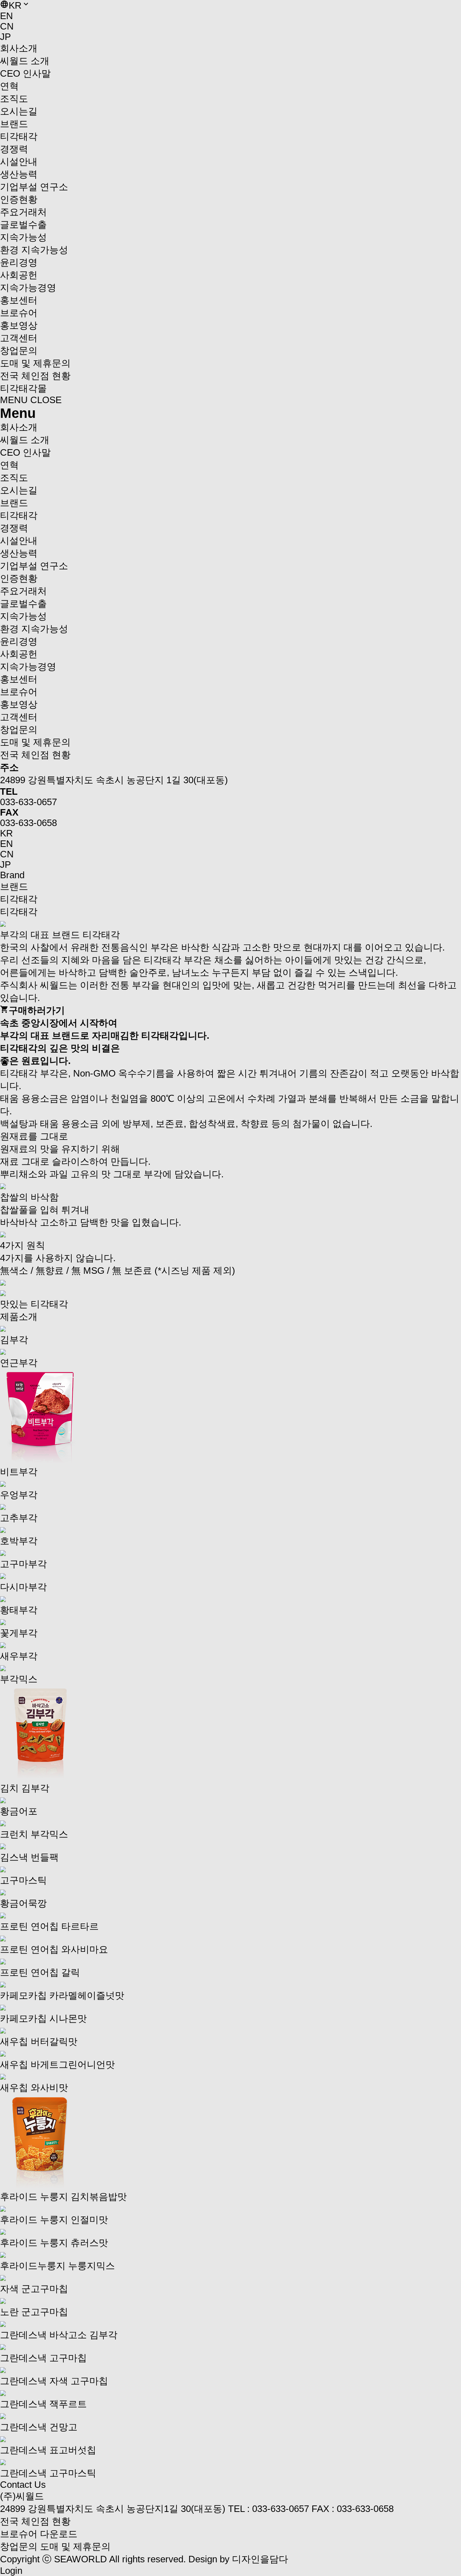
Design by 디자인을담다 (238, 2559)
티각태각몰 (23, 388)
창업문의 (19, 2546)
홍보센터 (19, 300)
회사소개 (19, 48)
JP (5, 37)
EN (6, 16)
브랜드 (14, 124)
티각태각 (19, 899)
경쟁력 (14, 149)
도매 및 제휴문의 (75, 2546)
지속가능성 (23, 237)
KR (6, 833)
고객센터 (19, 338)
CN (7, 26)
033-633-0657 (28, 802)
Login (11, 2571)
